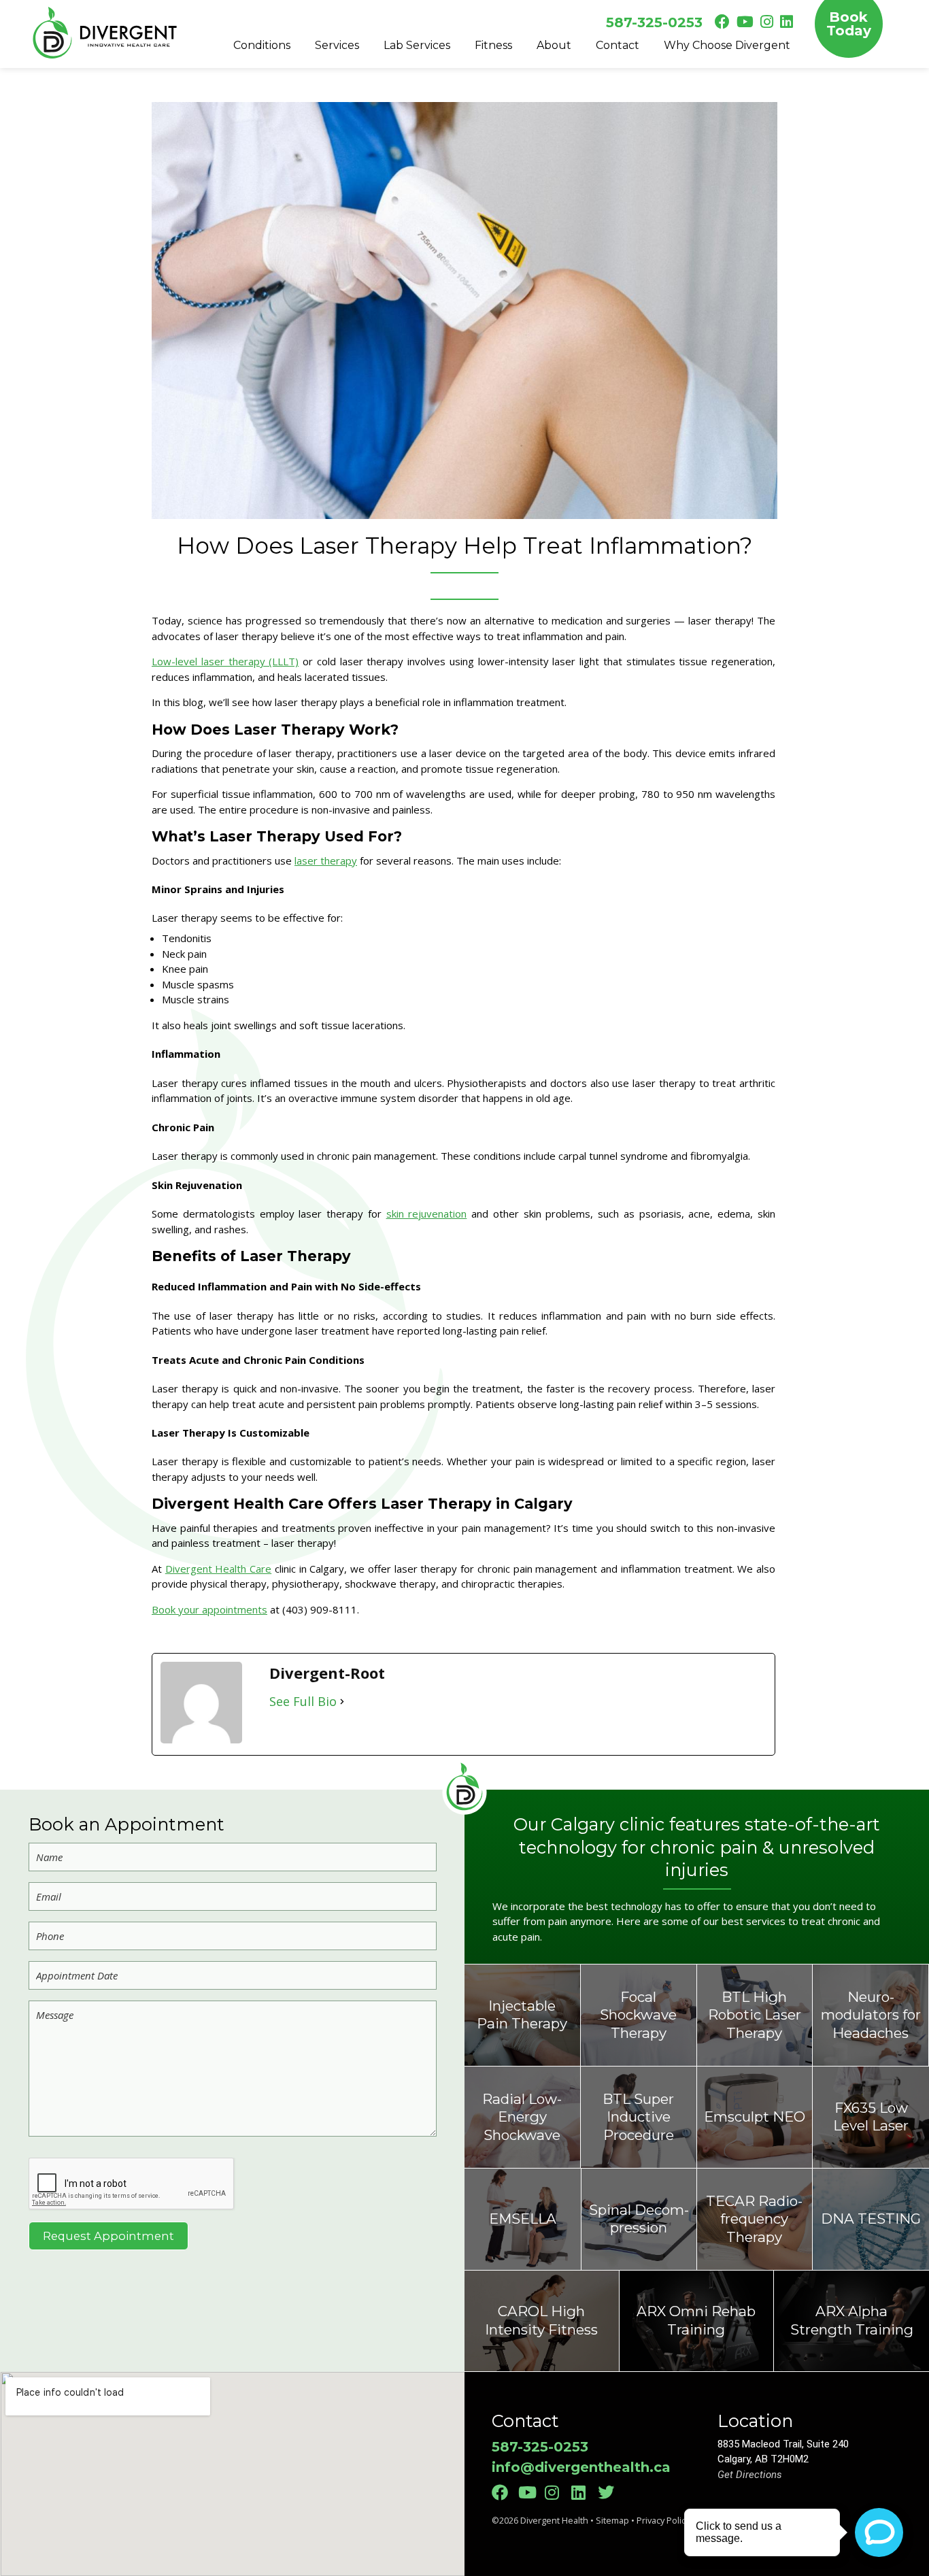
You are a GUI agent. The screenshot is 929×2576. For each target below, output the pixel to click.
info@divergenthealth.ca (581, 2467)
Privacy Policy (663, 2520)
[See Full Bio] (342, 1702)
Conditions (262, 45)
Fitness (493, 45)
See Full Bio (303, 1701)
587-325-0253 (654, 22)
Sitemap (612, 2520)
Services (337, 45)
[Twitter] (610, 2492)
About (554, 45)
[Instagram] (557, 2492)
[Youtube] (530, 2492)
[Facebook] (504, 2492)
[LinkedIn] (583, 2492)
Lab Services (417, 45)
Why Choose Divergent (727, 45)
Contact (618, 45)
